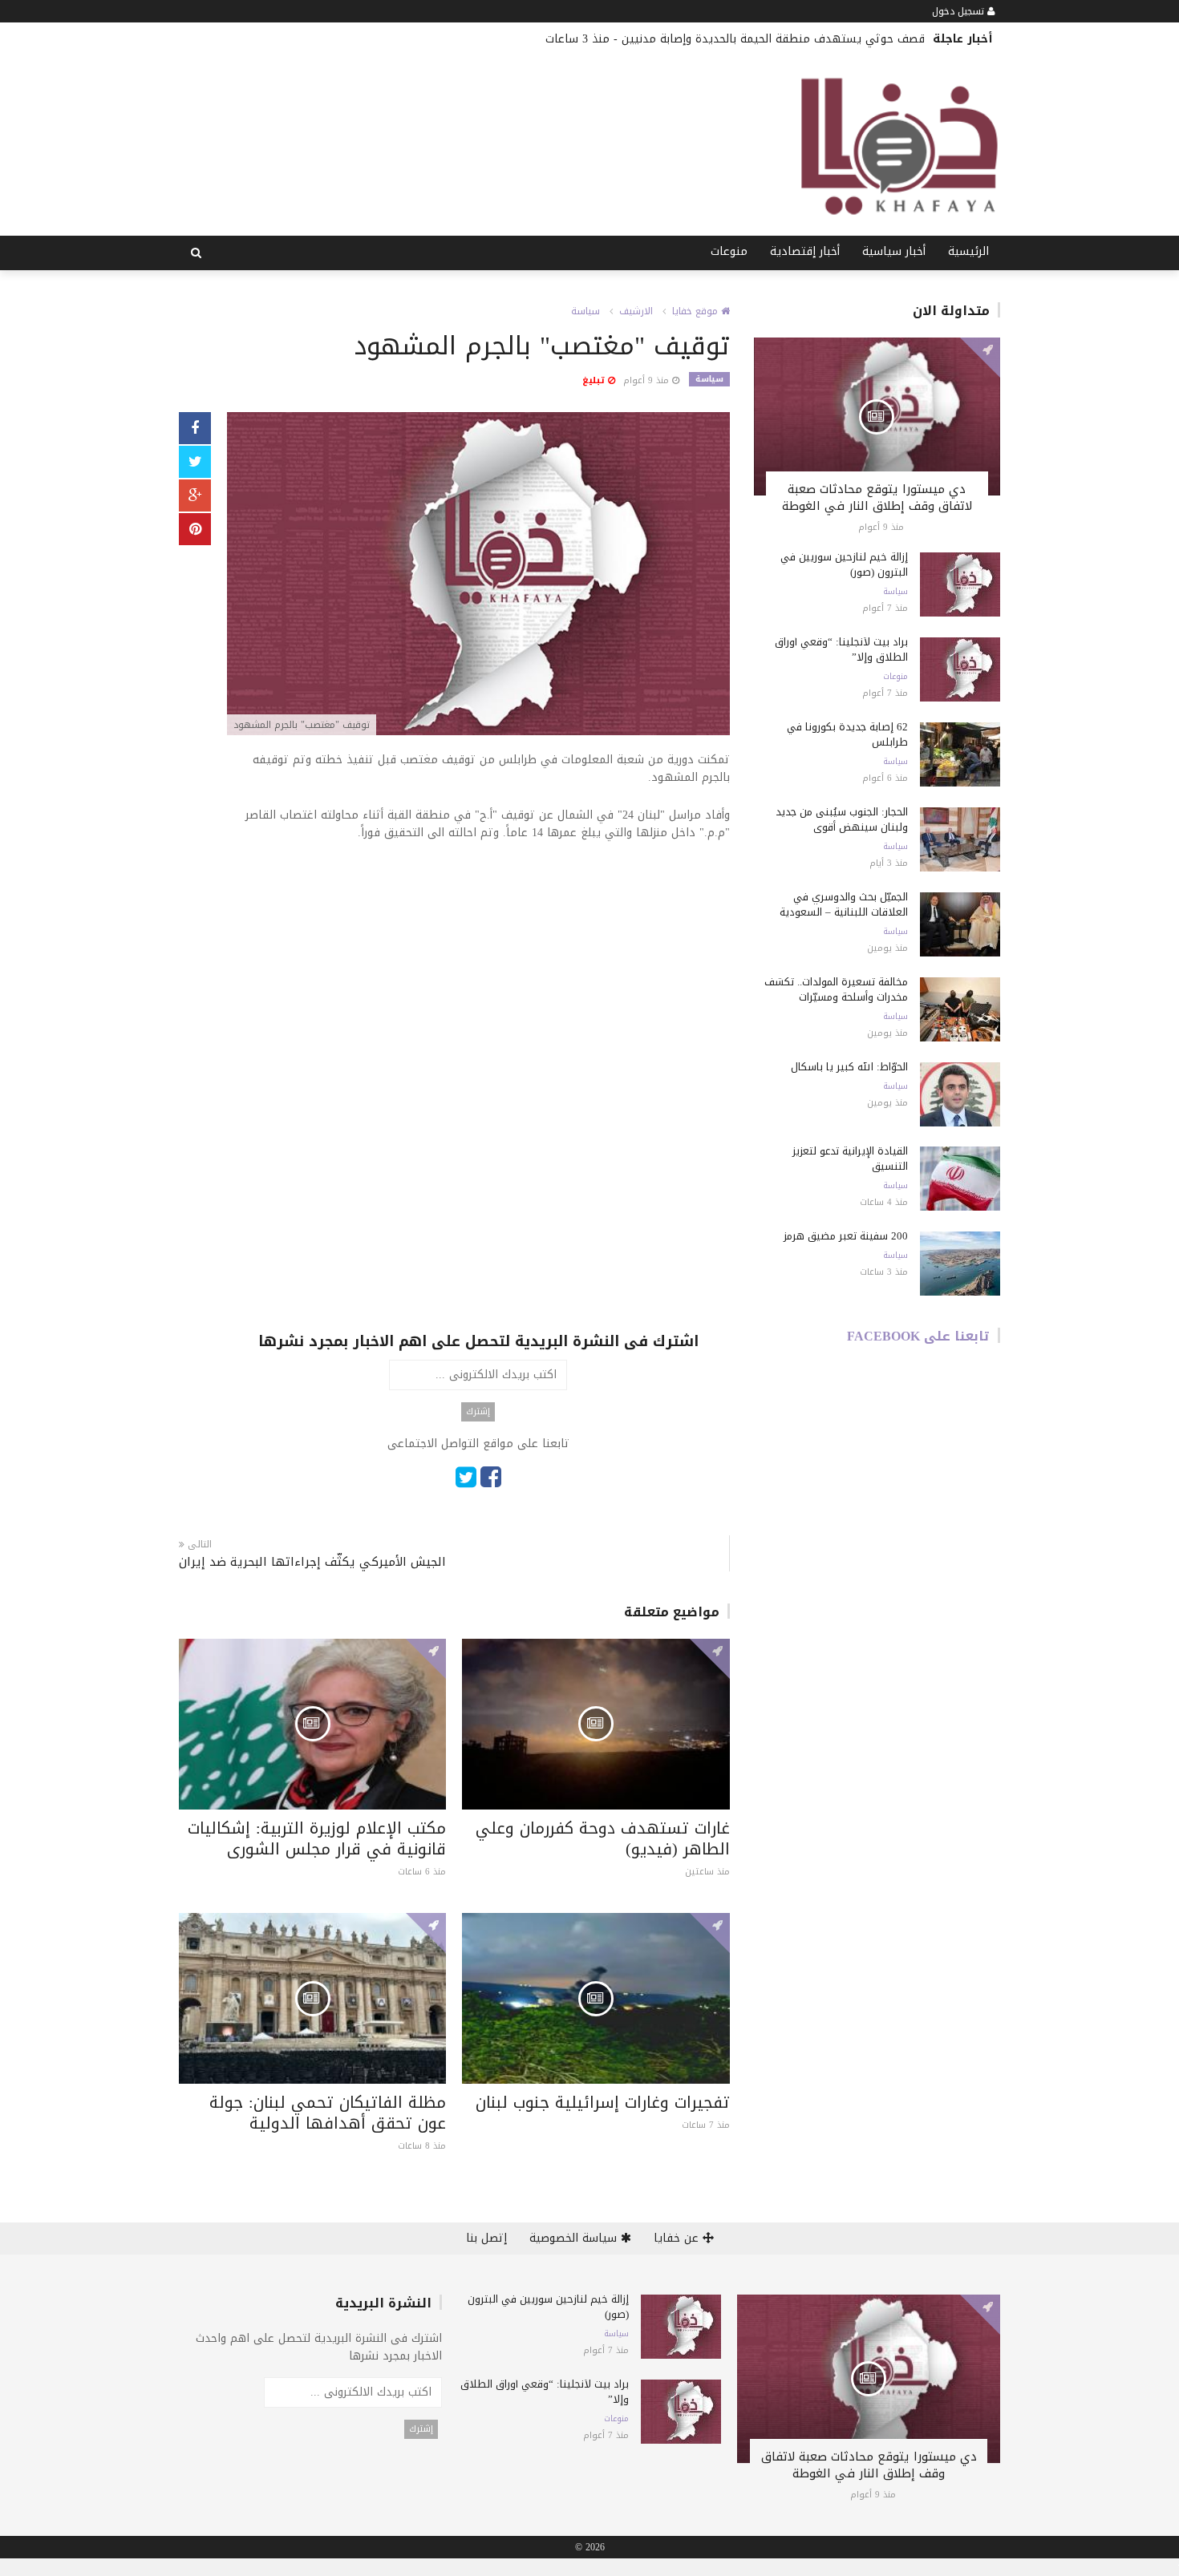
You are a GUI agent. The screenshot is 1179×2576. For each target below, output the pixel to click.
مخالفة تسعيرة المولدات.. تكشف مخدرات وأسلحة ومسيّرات (836, 989)
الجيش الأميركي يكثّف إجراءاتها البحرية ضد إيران (312, 1562)
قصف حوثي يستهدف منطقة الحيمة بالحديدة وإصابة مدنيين (773, 39)
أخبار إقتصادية (805, 251)
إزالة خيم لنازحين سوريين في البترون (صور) (844, 564)
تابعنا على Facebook (918, 1336)
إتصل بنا (486, 2238)
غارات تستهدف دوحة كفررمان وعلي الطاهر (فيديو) (603, 1838)
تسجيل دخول (960, 11)
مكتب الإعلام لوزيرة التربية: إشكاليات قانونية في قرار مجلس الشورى (317, 1838)
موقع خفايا (697, 311)
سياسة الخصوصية (575, 2238)
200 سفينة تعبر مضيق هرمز (846, 1236)
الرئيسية (968, 251)
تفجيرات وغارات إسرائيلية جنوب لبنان (603, 2102)
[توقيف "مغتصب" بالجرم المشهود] (478, 575)
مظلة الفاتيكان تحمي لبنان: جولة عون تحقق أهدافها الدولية (328, 2113)
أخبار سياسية (894, 251)
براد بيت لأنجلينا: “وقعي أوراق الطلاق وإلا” (841, 649)
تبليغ (595, 380)
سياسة (585, 311)
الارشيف (636, 311)
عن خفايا (678, 2238)
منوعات (729, 251)
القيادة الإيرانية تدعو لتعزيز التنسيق (850, 1159)
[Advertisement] (478, 974)
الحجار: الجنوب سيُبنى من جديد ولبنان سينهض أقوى (842, 819)
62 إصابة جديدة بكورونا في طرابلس (847, 734)
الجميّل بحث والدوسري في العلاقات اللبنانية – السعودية (844, 904)
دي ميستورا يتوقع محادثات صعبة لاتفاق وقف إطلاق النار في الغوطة (877, 497)
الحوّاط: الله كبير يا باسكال (849, 1067)
